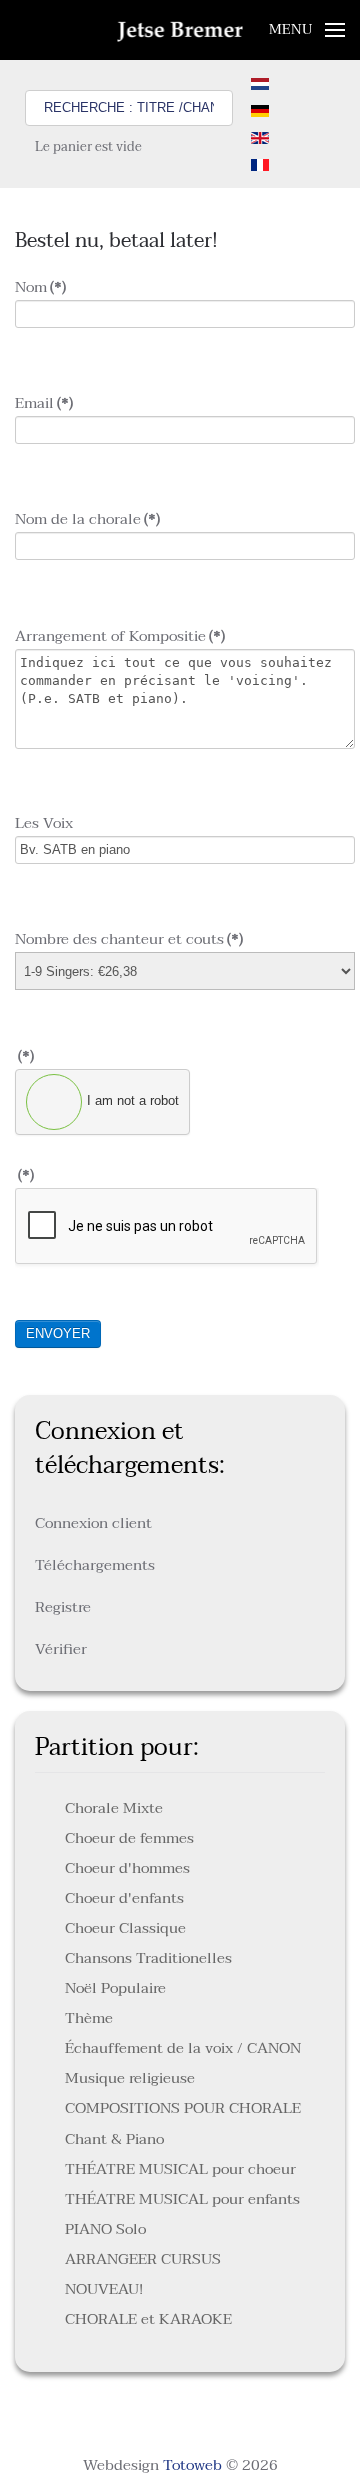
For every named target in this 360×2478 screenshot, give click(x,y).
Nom (40, 287)
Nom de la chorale (87, 519)
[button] (307, 30)
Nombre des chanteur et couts (129, 939)
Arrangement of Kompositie (120, 636)
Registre (63, 1607)
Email (44, 403)
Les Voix (44, 823)
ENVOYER (58, 1333)
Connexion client (93, 1523)
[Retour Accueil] (180, 30)
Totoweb (192, 2465)
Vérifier (61, 1649)
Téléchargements (95, 1565)
